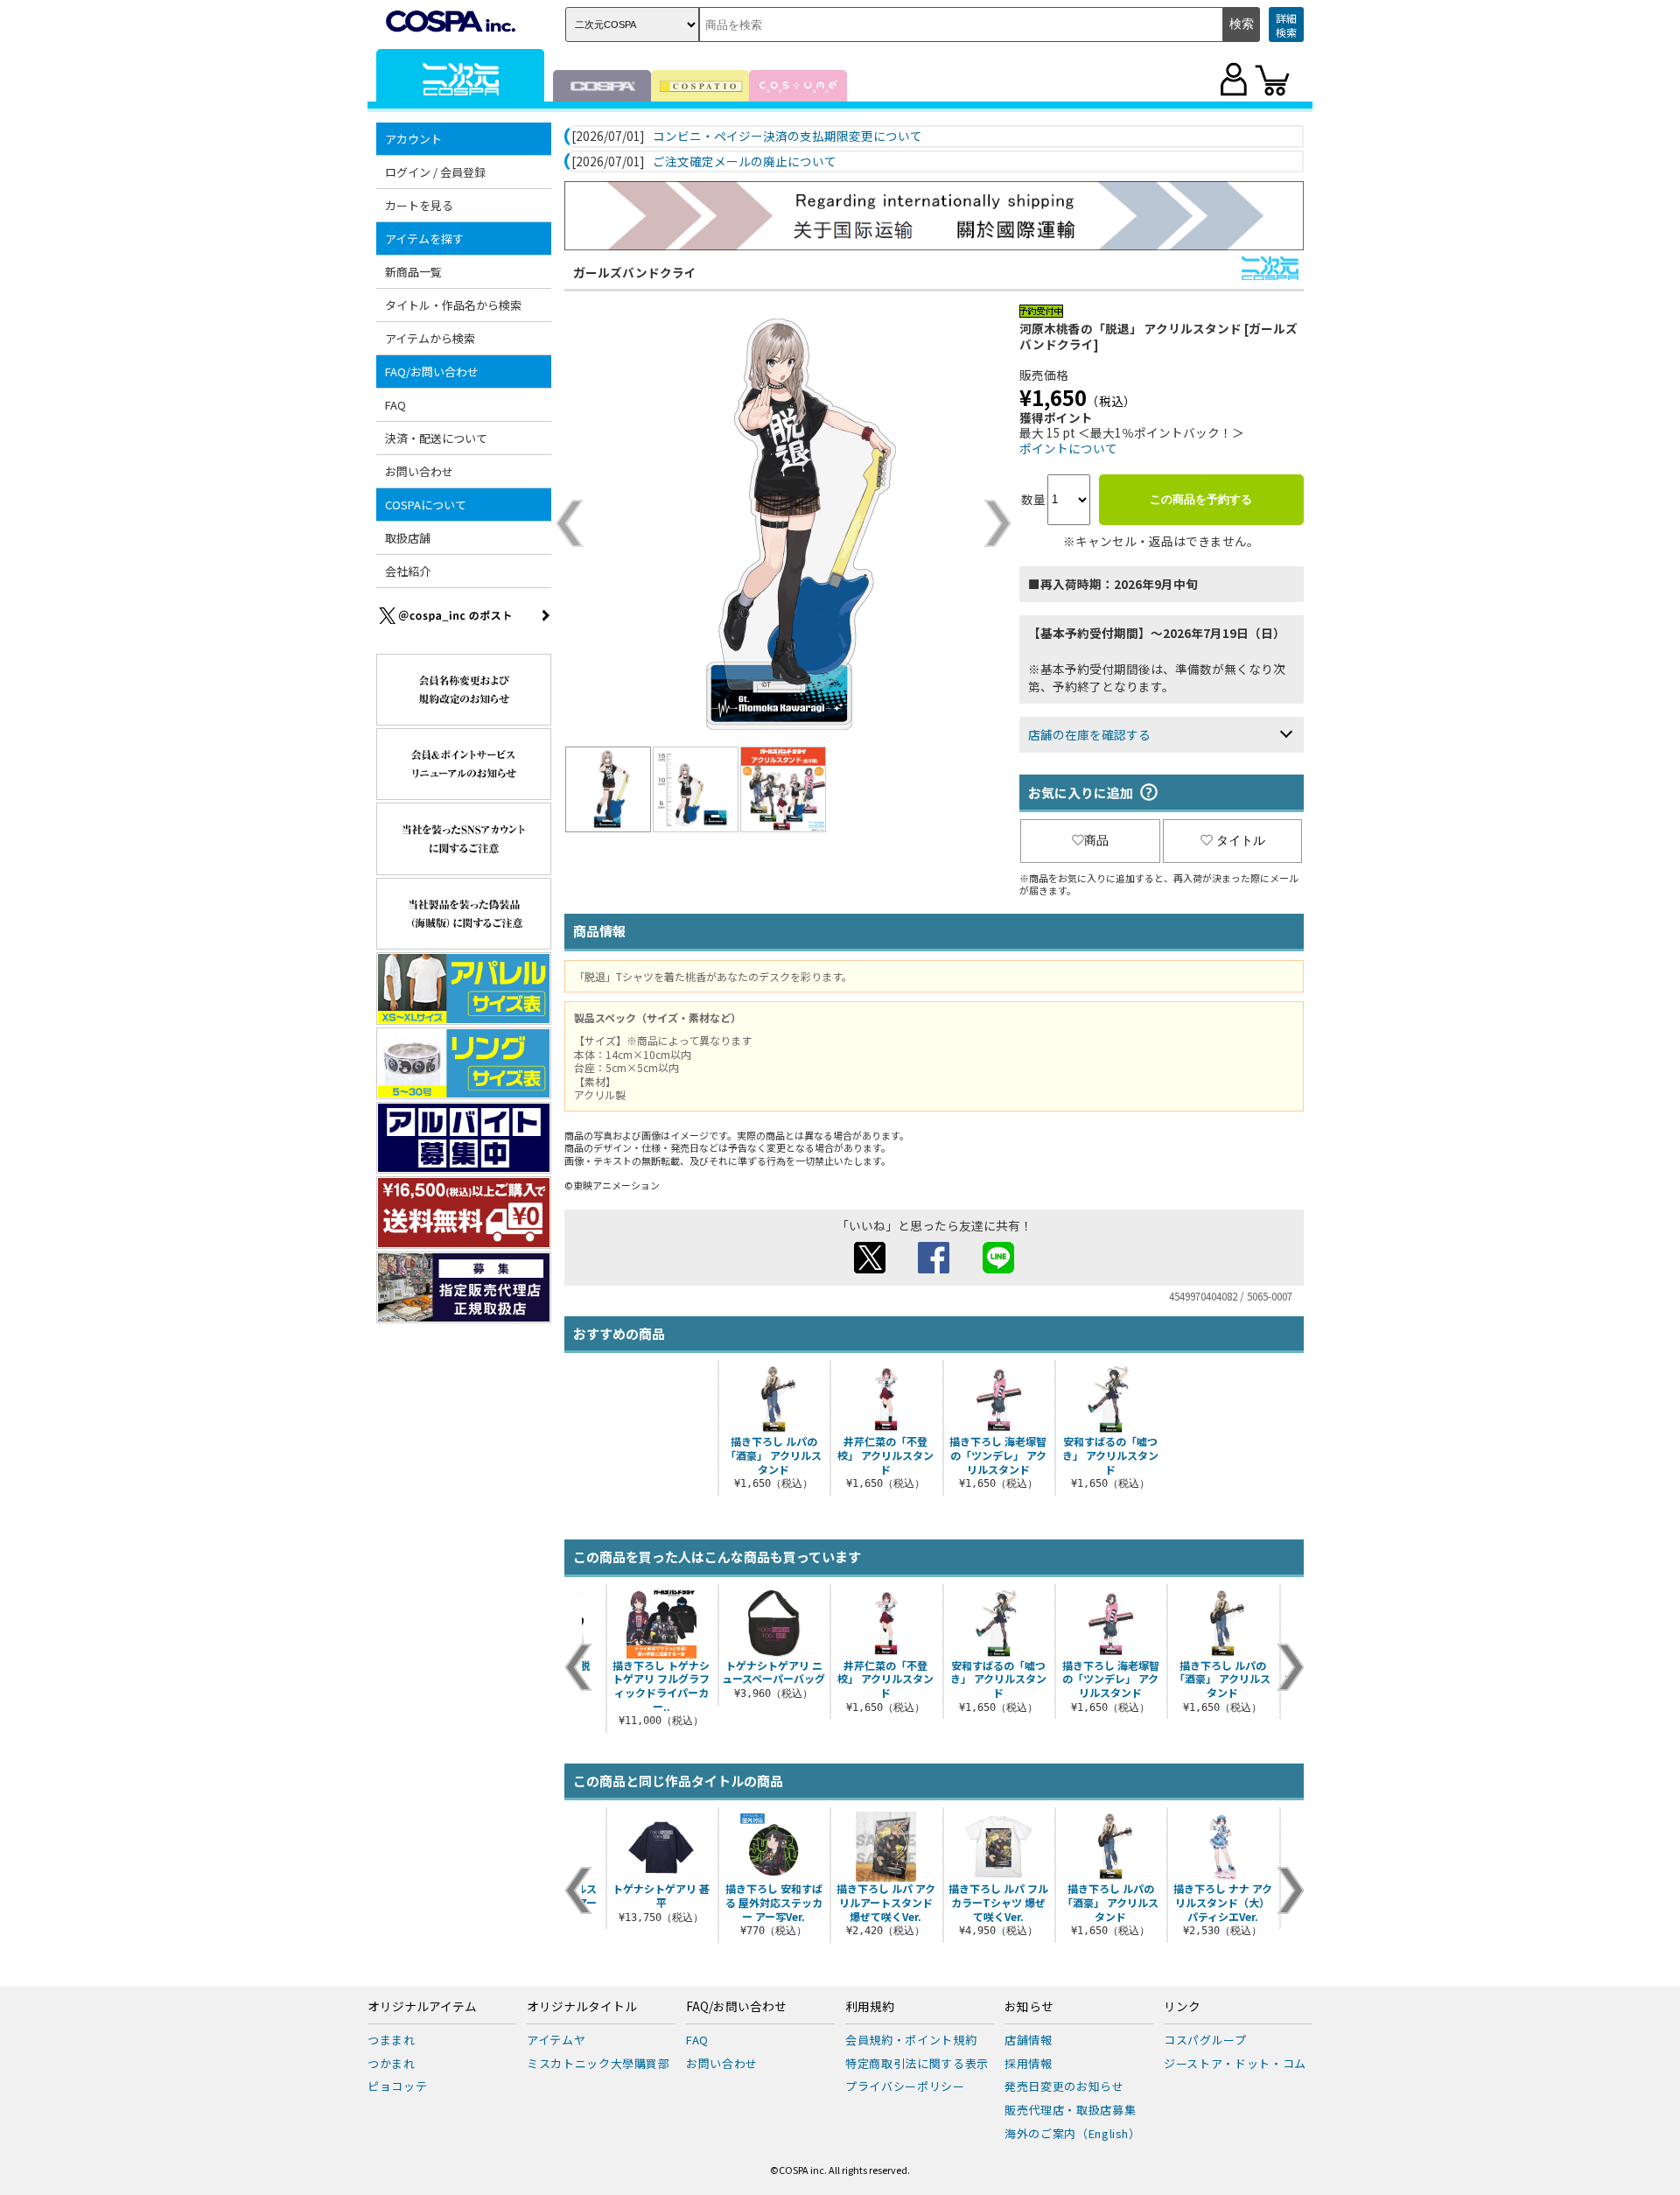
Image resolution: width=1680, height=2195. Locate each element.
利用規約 (870, 2007)
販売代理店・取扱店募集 (1070, 2110)
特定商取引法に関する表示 (917, 2063)
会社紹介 (408, 571)
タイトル (1241, 840)
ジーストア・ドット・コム (1235, 2063)
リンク (1182, 2007)
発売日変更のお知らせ (1064, 2086)
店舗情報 (1029, 2040)
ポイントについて (1068, 448)
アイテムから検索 (430, 338)
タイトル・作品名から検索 (453, 305)
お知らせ (1029, 2007)
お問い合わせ (419, 471)
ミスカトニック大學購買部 (598, 2063)
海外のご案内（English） (1073, 2133)
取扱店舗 (408, 538)
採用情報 (1029, 2063)
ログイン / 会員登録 (435, 172)
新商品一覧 (413, 272)
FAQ (395, 405)
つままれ (392, 2040)
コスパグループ (1205, 2040)
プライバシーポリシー (905, 2086)
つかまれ (392, 2063)
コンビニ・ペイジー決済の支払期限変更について (787, 137)
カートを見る (419, 205)
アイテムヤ (556, 2040)
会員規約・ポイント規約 (911, 2040)
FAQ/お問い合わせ (736, 2007)
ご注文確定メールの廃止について (745, 162)
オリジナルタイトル (582, 2007)
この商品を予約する (1201, 499)
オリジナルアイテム (422, 2007)
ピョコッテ (397, 2086)
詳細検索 (1286, 25)
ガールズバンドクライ (635, 272)
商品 (1096, 840)
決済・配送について (436, 438)
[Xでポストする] (870, 1268)
